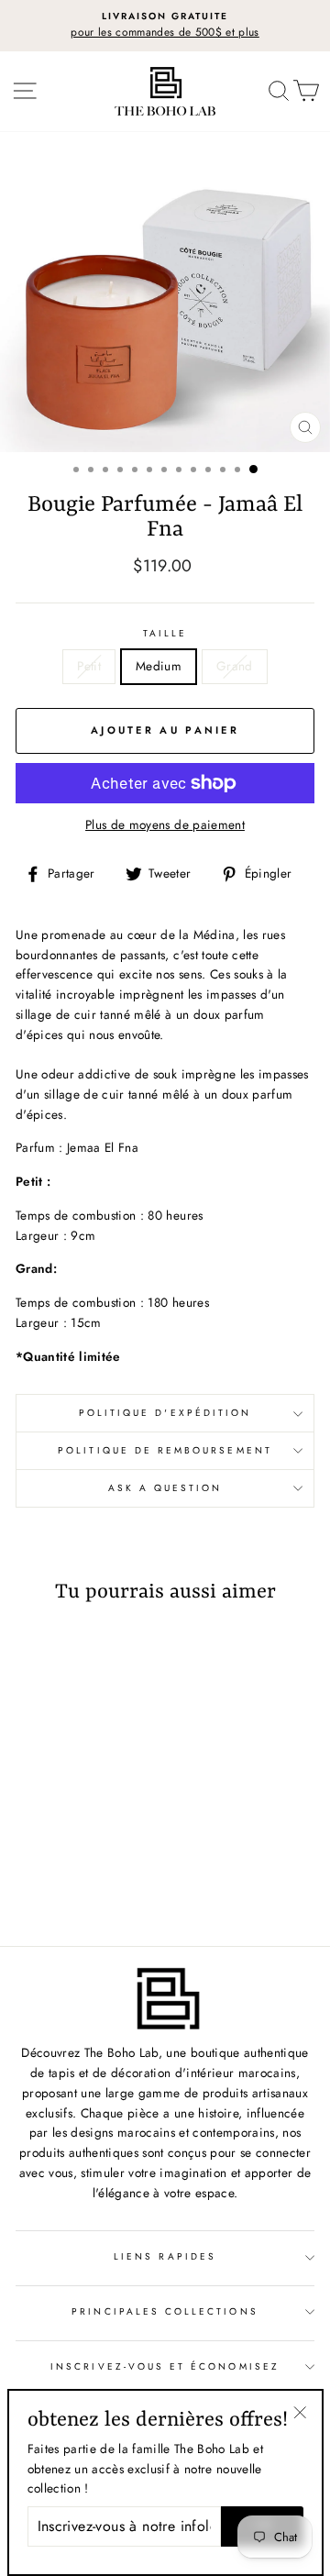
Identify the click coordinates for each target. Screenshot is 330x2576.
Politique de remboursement (165, 1450)
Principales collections (165, 2311)
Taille (165, 633)
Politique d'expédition (165, 1413)
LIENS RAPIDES (165, 2256)
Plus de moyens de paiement (165, 824)
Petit (89, 666)
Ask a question (165, 1488)
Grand (235, 666)
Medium (159, 666)
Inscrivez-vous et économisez (165, 2366)
